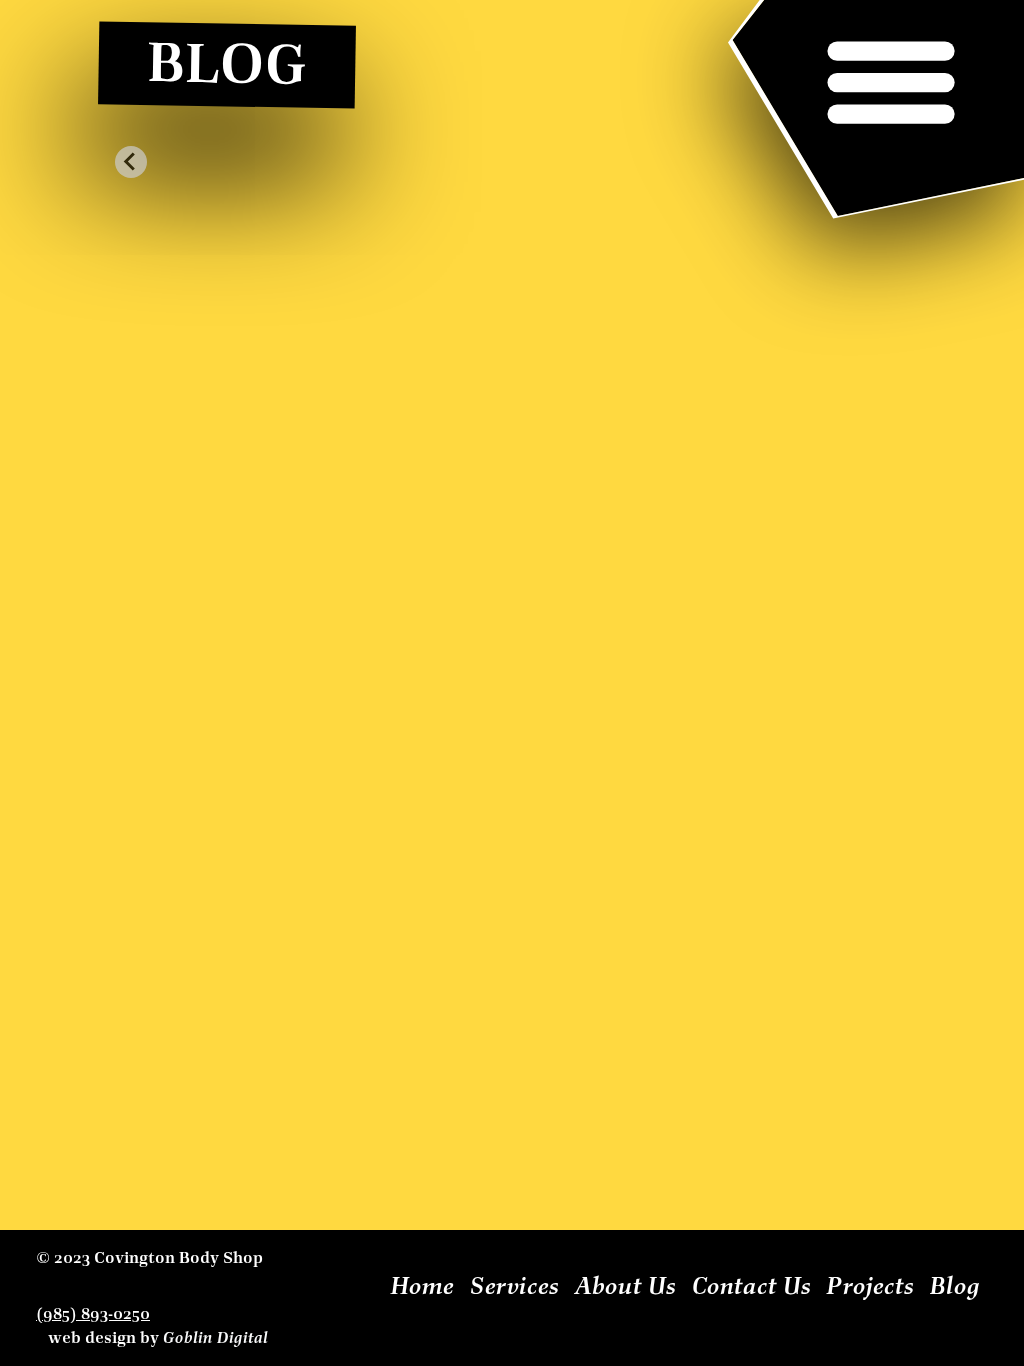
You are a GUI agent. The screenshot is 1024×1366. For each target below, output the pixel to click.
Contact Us (751, 1286)
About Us (625, 1286)
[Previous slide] (131, 162)
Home (422, 1286)
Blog (955, 1286)
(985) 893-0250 (93, 1314)
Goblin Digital (215, 1338)
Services (514, 1286)
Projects (870, 1286)
